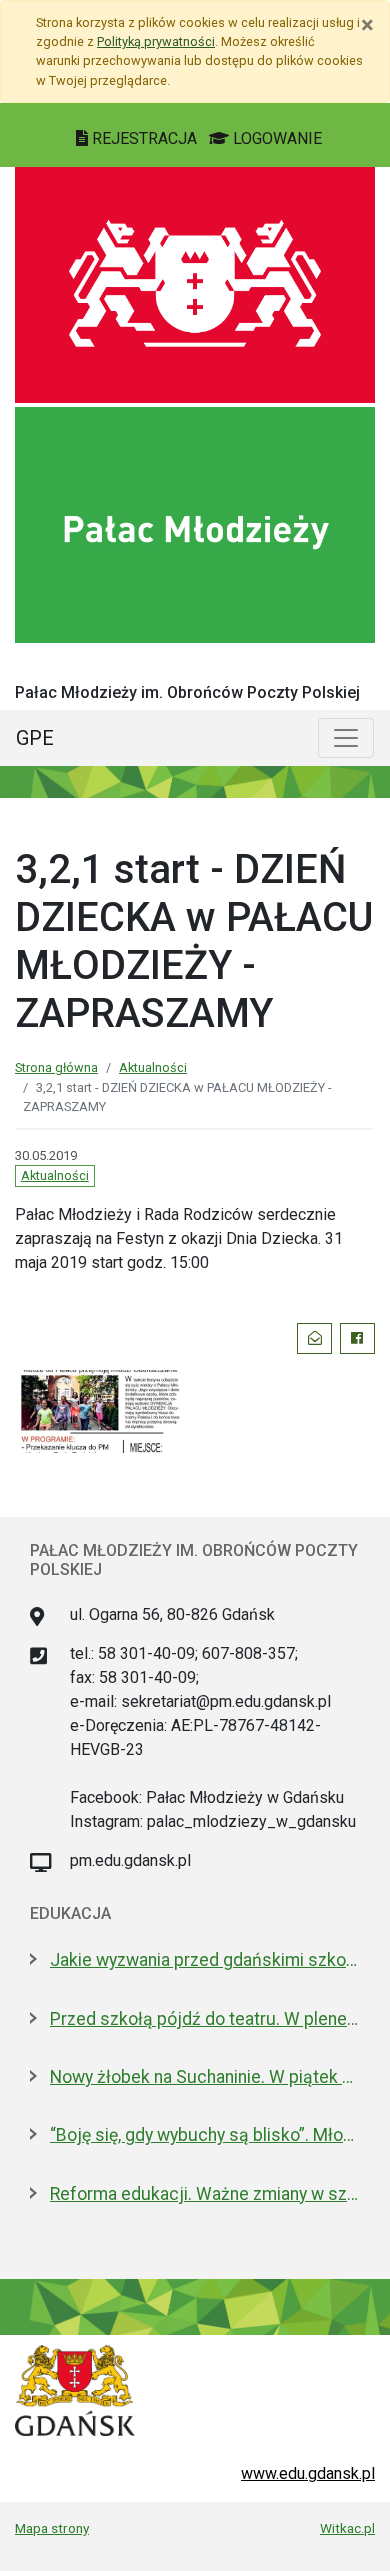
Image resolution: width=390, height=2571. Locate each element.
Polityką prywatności (156, 41)
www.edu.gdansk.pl (308, 2473)
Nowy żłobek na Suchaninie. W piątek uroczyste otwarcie (205, 2077)
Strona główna (56, 1067)
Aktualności (153, 1067)
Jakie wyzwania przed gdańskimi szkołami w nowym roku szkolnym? (205, 1960)
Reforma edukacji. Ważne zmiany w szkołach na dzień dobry (205, 2194)
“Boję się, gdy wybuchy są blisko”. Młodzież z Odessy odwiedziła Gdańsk (205, 2135)
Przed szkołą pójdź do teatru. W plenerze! (205, 2019)
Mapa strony (52, 2528)
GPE (35, 738)
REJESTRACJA (144, 138)
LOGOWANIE (275, 138)
